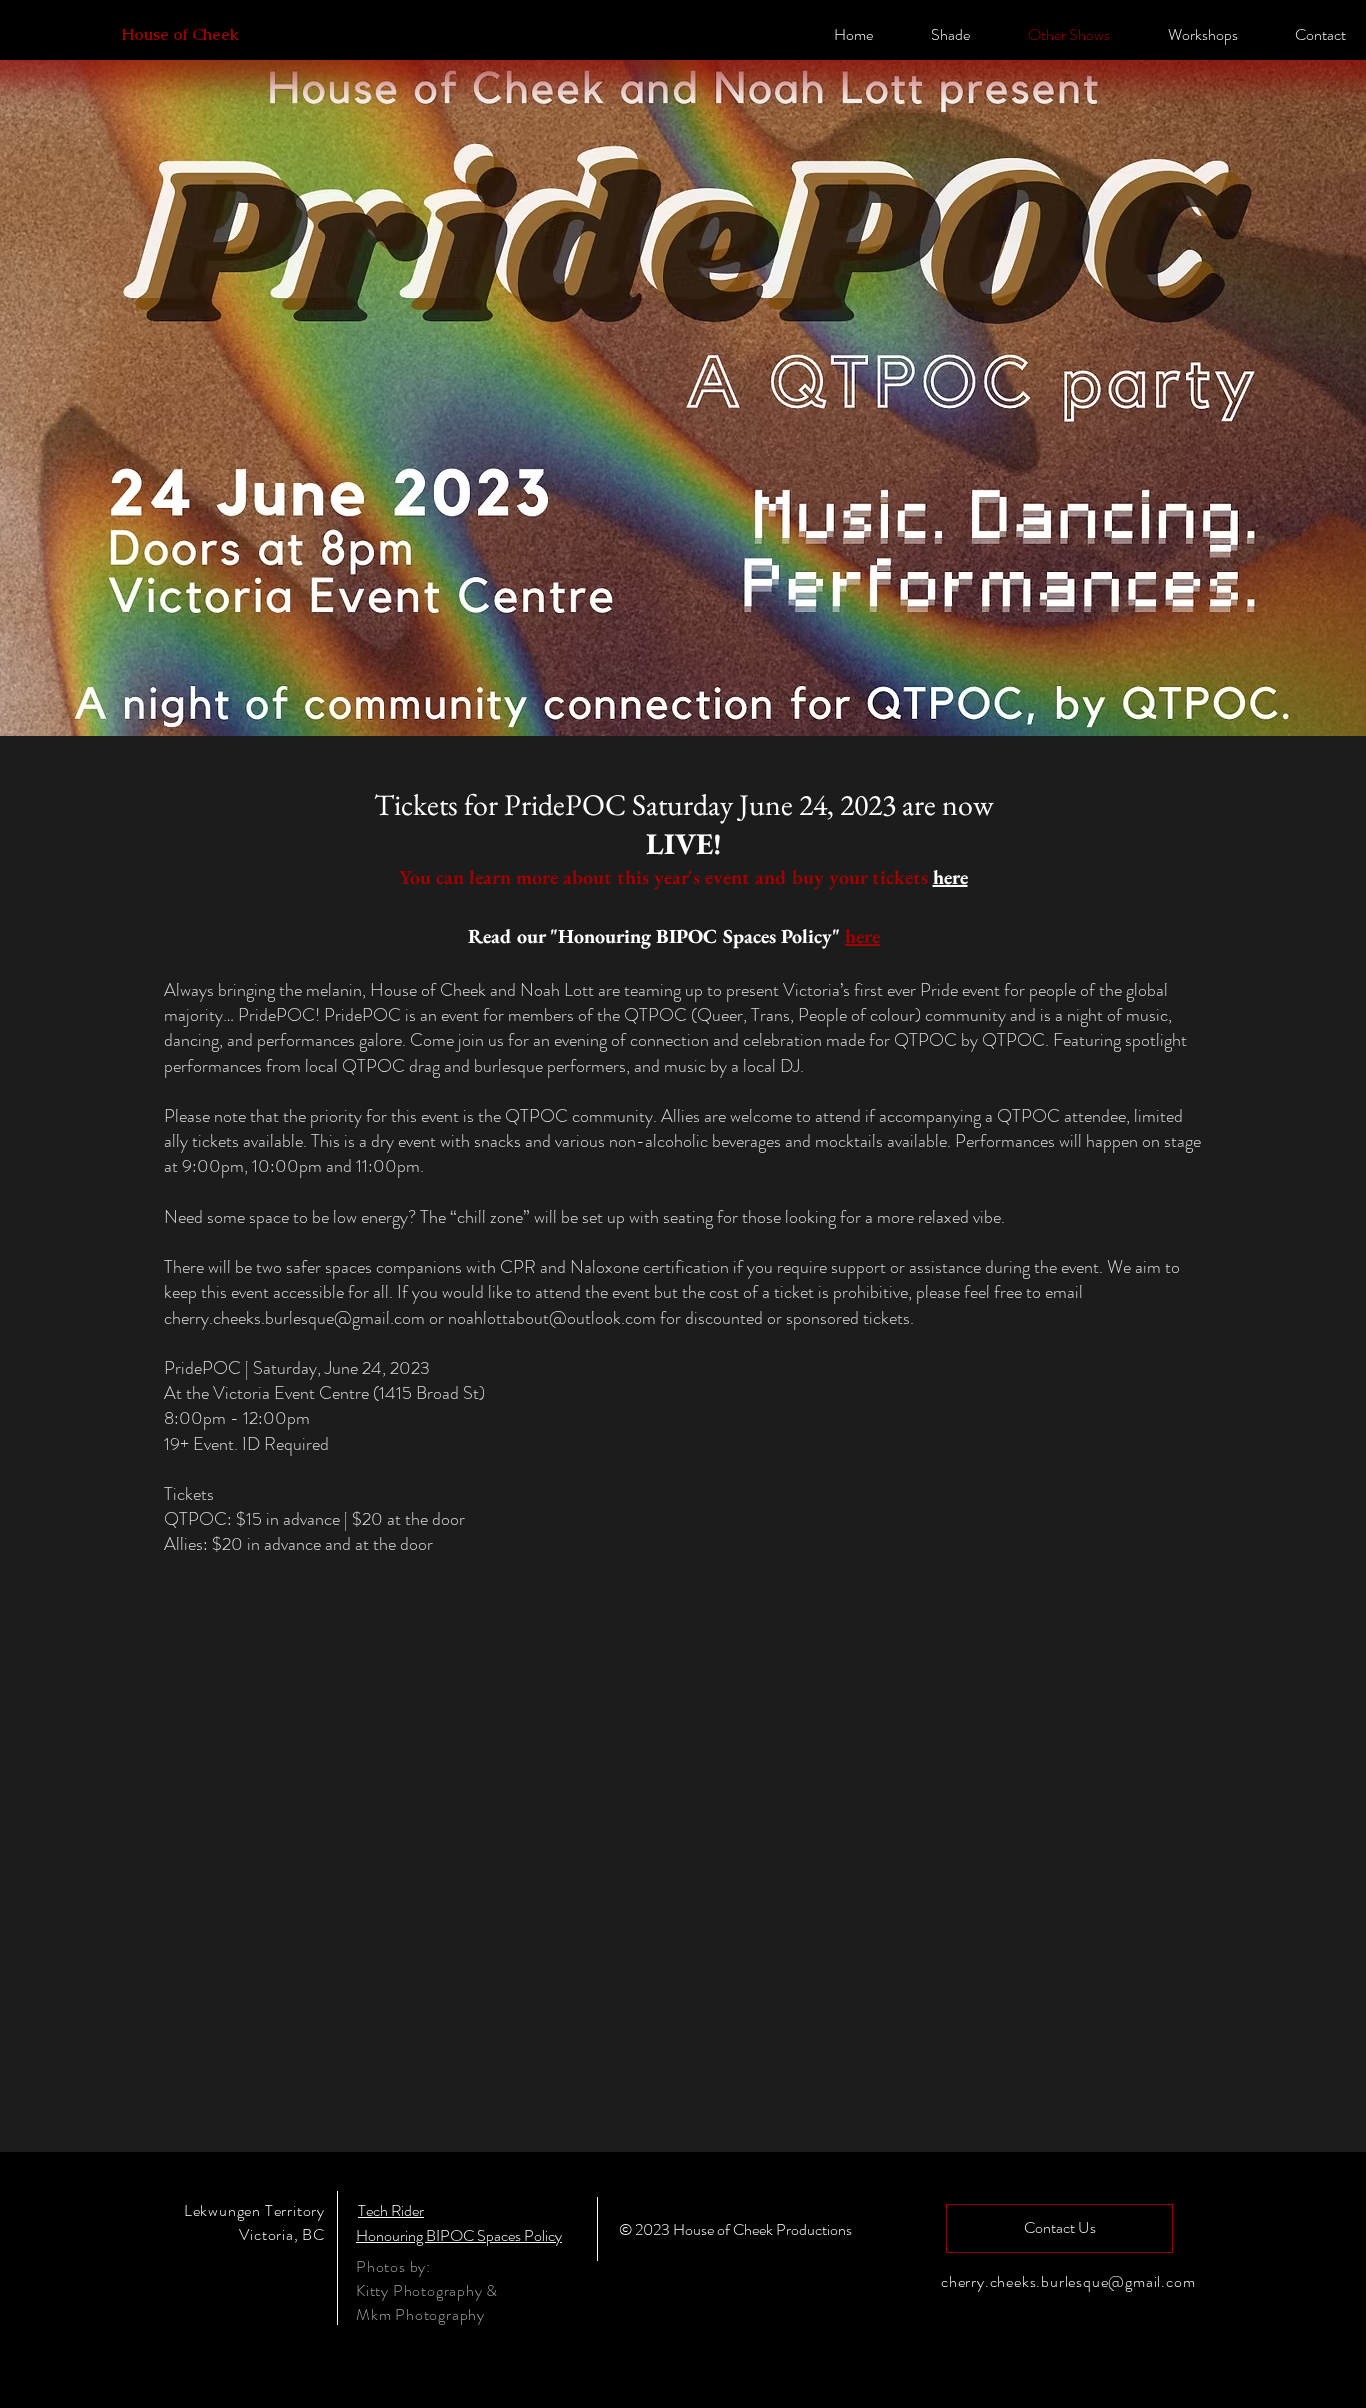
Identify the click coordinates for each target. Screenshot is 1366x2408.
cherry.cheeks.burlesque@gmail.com (294, 1318)
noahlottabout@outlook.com (552, 1318)
